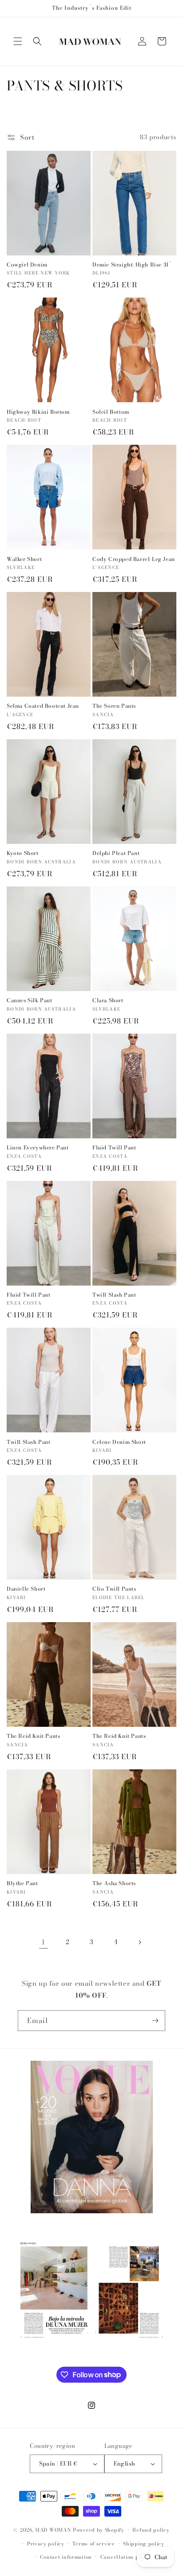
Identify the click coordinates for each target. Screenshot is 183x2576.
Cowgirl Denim (27, 265)
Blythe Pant (22, 1883)
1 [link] (44, 1942)
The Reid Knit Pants (33, 1736)
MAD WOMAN (53, 2530)
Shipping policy (144, 2544)
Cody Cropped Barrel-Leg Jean (134, 559)
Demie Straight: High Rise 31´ (132, 265)
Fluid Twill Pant (114, 1148)
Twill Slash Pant (114, 1295)
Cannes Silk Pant (30, 1000)
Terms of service (93, 2544)
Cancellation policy (126, 2557)
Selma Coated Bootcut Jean (43, 706)
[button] (18, 41)
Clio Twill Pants (114, 1589)
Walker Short (24, 559)
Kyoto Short (23, 853)
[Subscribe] (155, 2021)
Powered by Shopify (99, 2530)
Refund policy (151, 2530)
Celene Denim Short (119, 1442)
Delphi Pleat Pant (116, 853)
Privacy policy (46, 2544)
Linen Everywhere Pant (38, 1148)
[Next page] (139, 1942)
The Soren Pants (114, 706)
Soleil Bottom (111, 412)
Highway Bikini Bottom (38, 412)
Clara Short (108, 1000)
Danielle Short (26, 1589)
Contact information (66, 2557)
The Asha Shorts (114, 1883)
